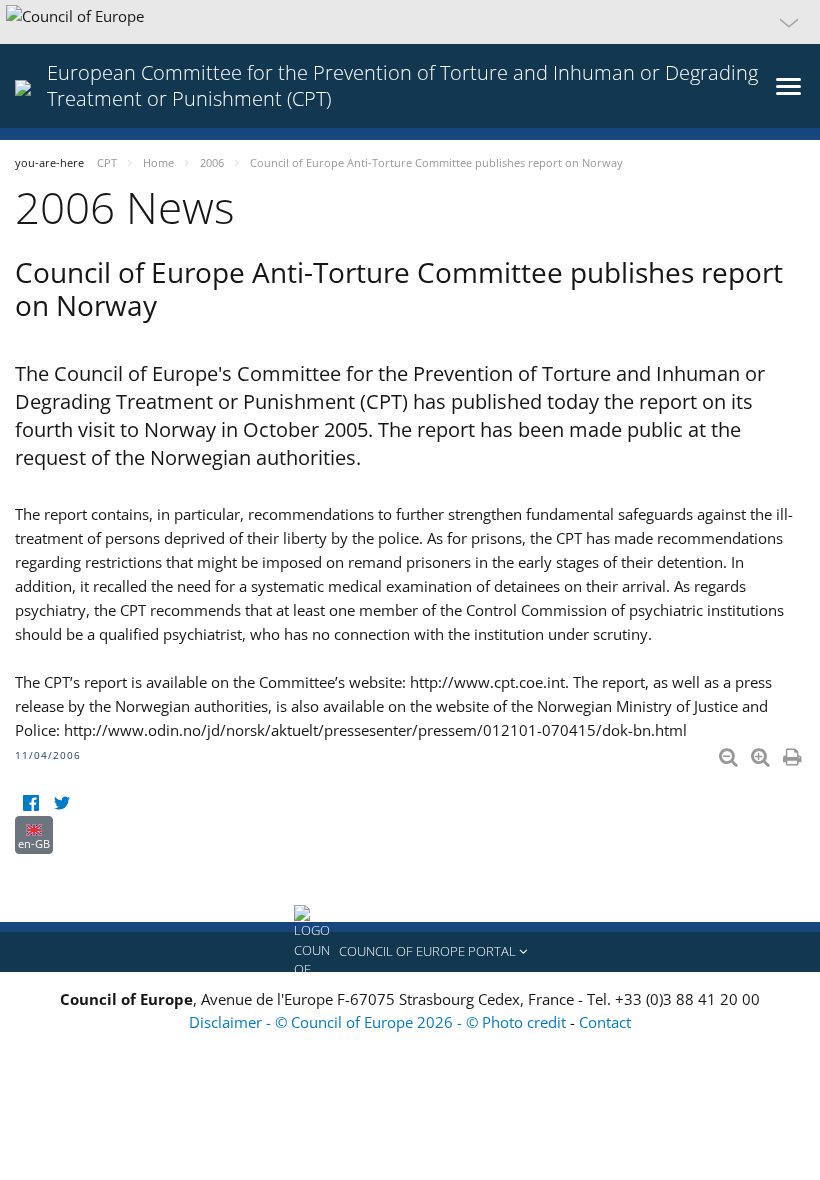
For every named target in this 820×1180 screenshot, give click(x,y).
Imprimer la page (794, 753)
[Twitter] (61, 803)
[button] (410, 22)
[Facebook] (30, 803)
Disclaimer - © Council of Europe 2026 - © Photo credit (379, 1022)
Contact (605, 1022)
